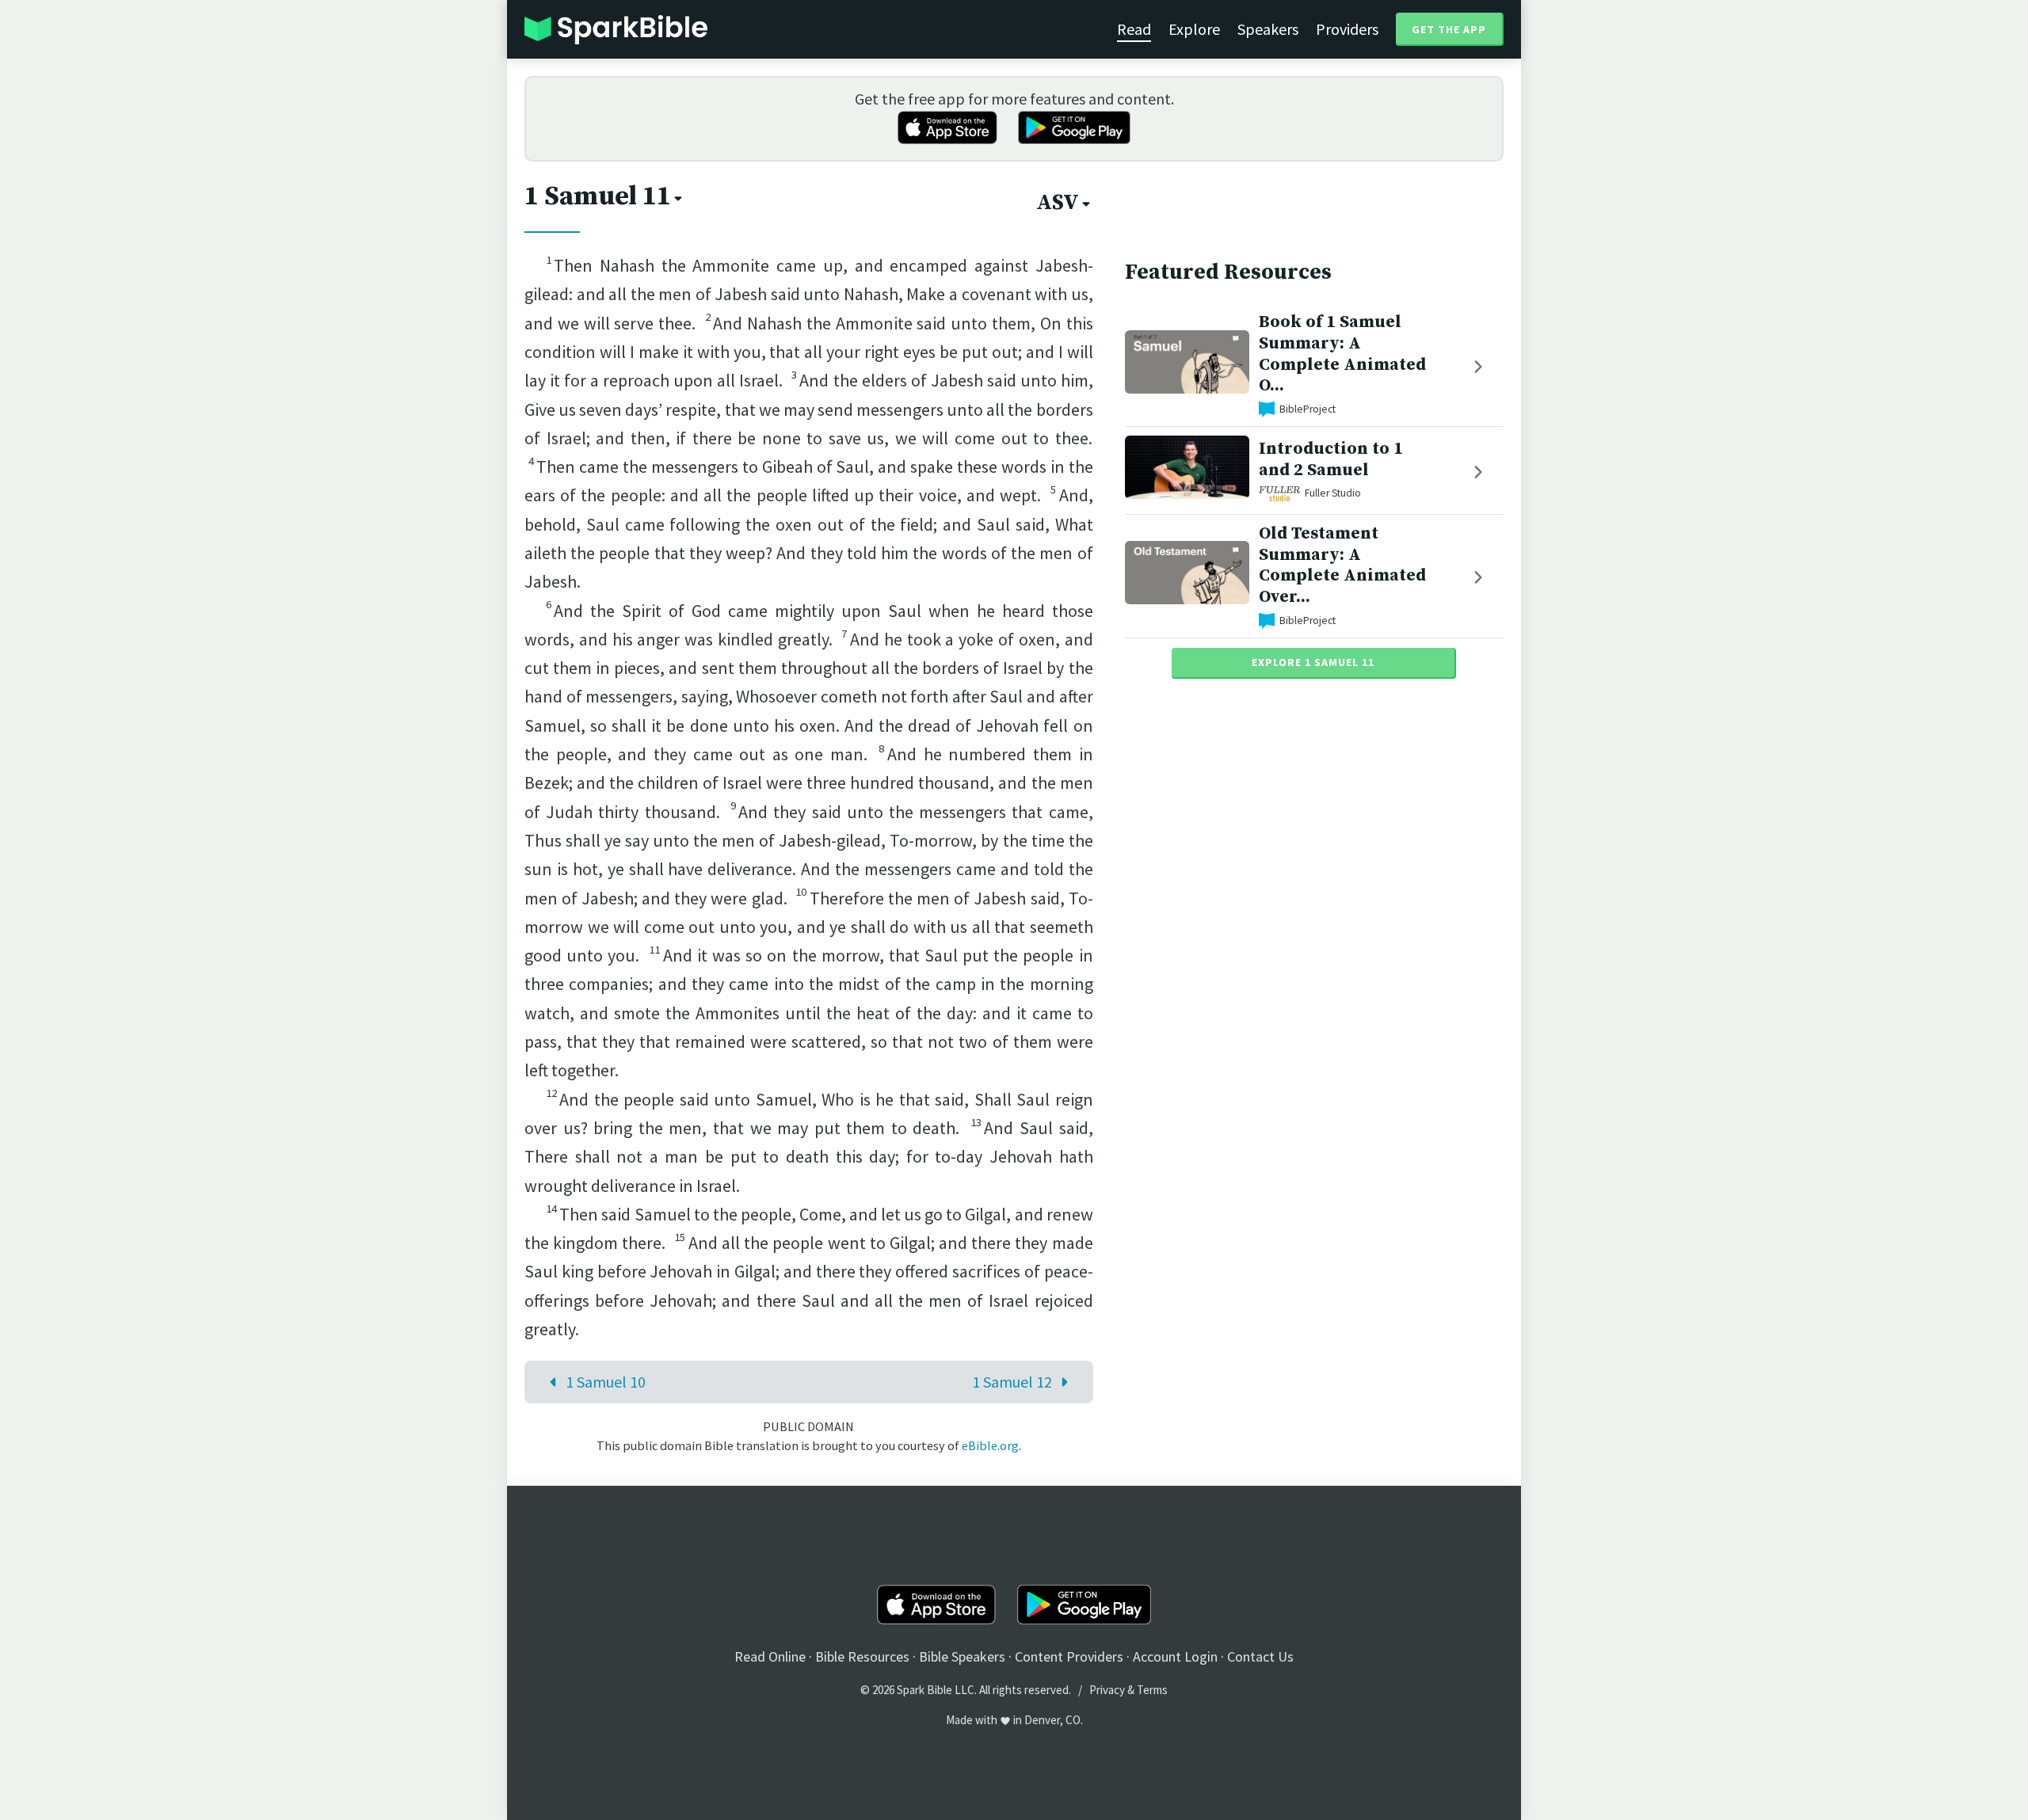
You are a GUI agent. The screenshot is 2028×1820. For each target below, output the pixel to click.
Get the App (1449, 29)
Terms (1152, 1690)
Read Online (770, 1656)
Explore (1194, 29)
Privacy (1107, 1690)
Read (1134, 29)
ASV (1058, 203)
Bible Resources (862, 1656)
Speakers (1268, 29)
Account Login (1175, 1656)
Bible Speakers (962, 1656)
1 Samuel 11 (598, 196)
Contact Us (1260, 1656)
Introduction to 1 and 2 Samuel (1331, 459)
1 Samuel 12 (1012, 1382)
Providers (1347, 29)
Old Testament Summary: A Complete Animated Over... (1342, 565)
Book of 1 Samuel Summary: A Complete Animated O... (1342, 354)
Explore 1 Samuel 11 (1313, 662)
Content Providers (1069, 1656)
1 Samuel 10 (606, 1382)
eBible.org (990, 1445)
